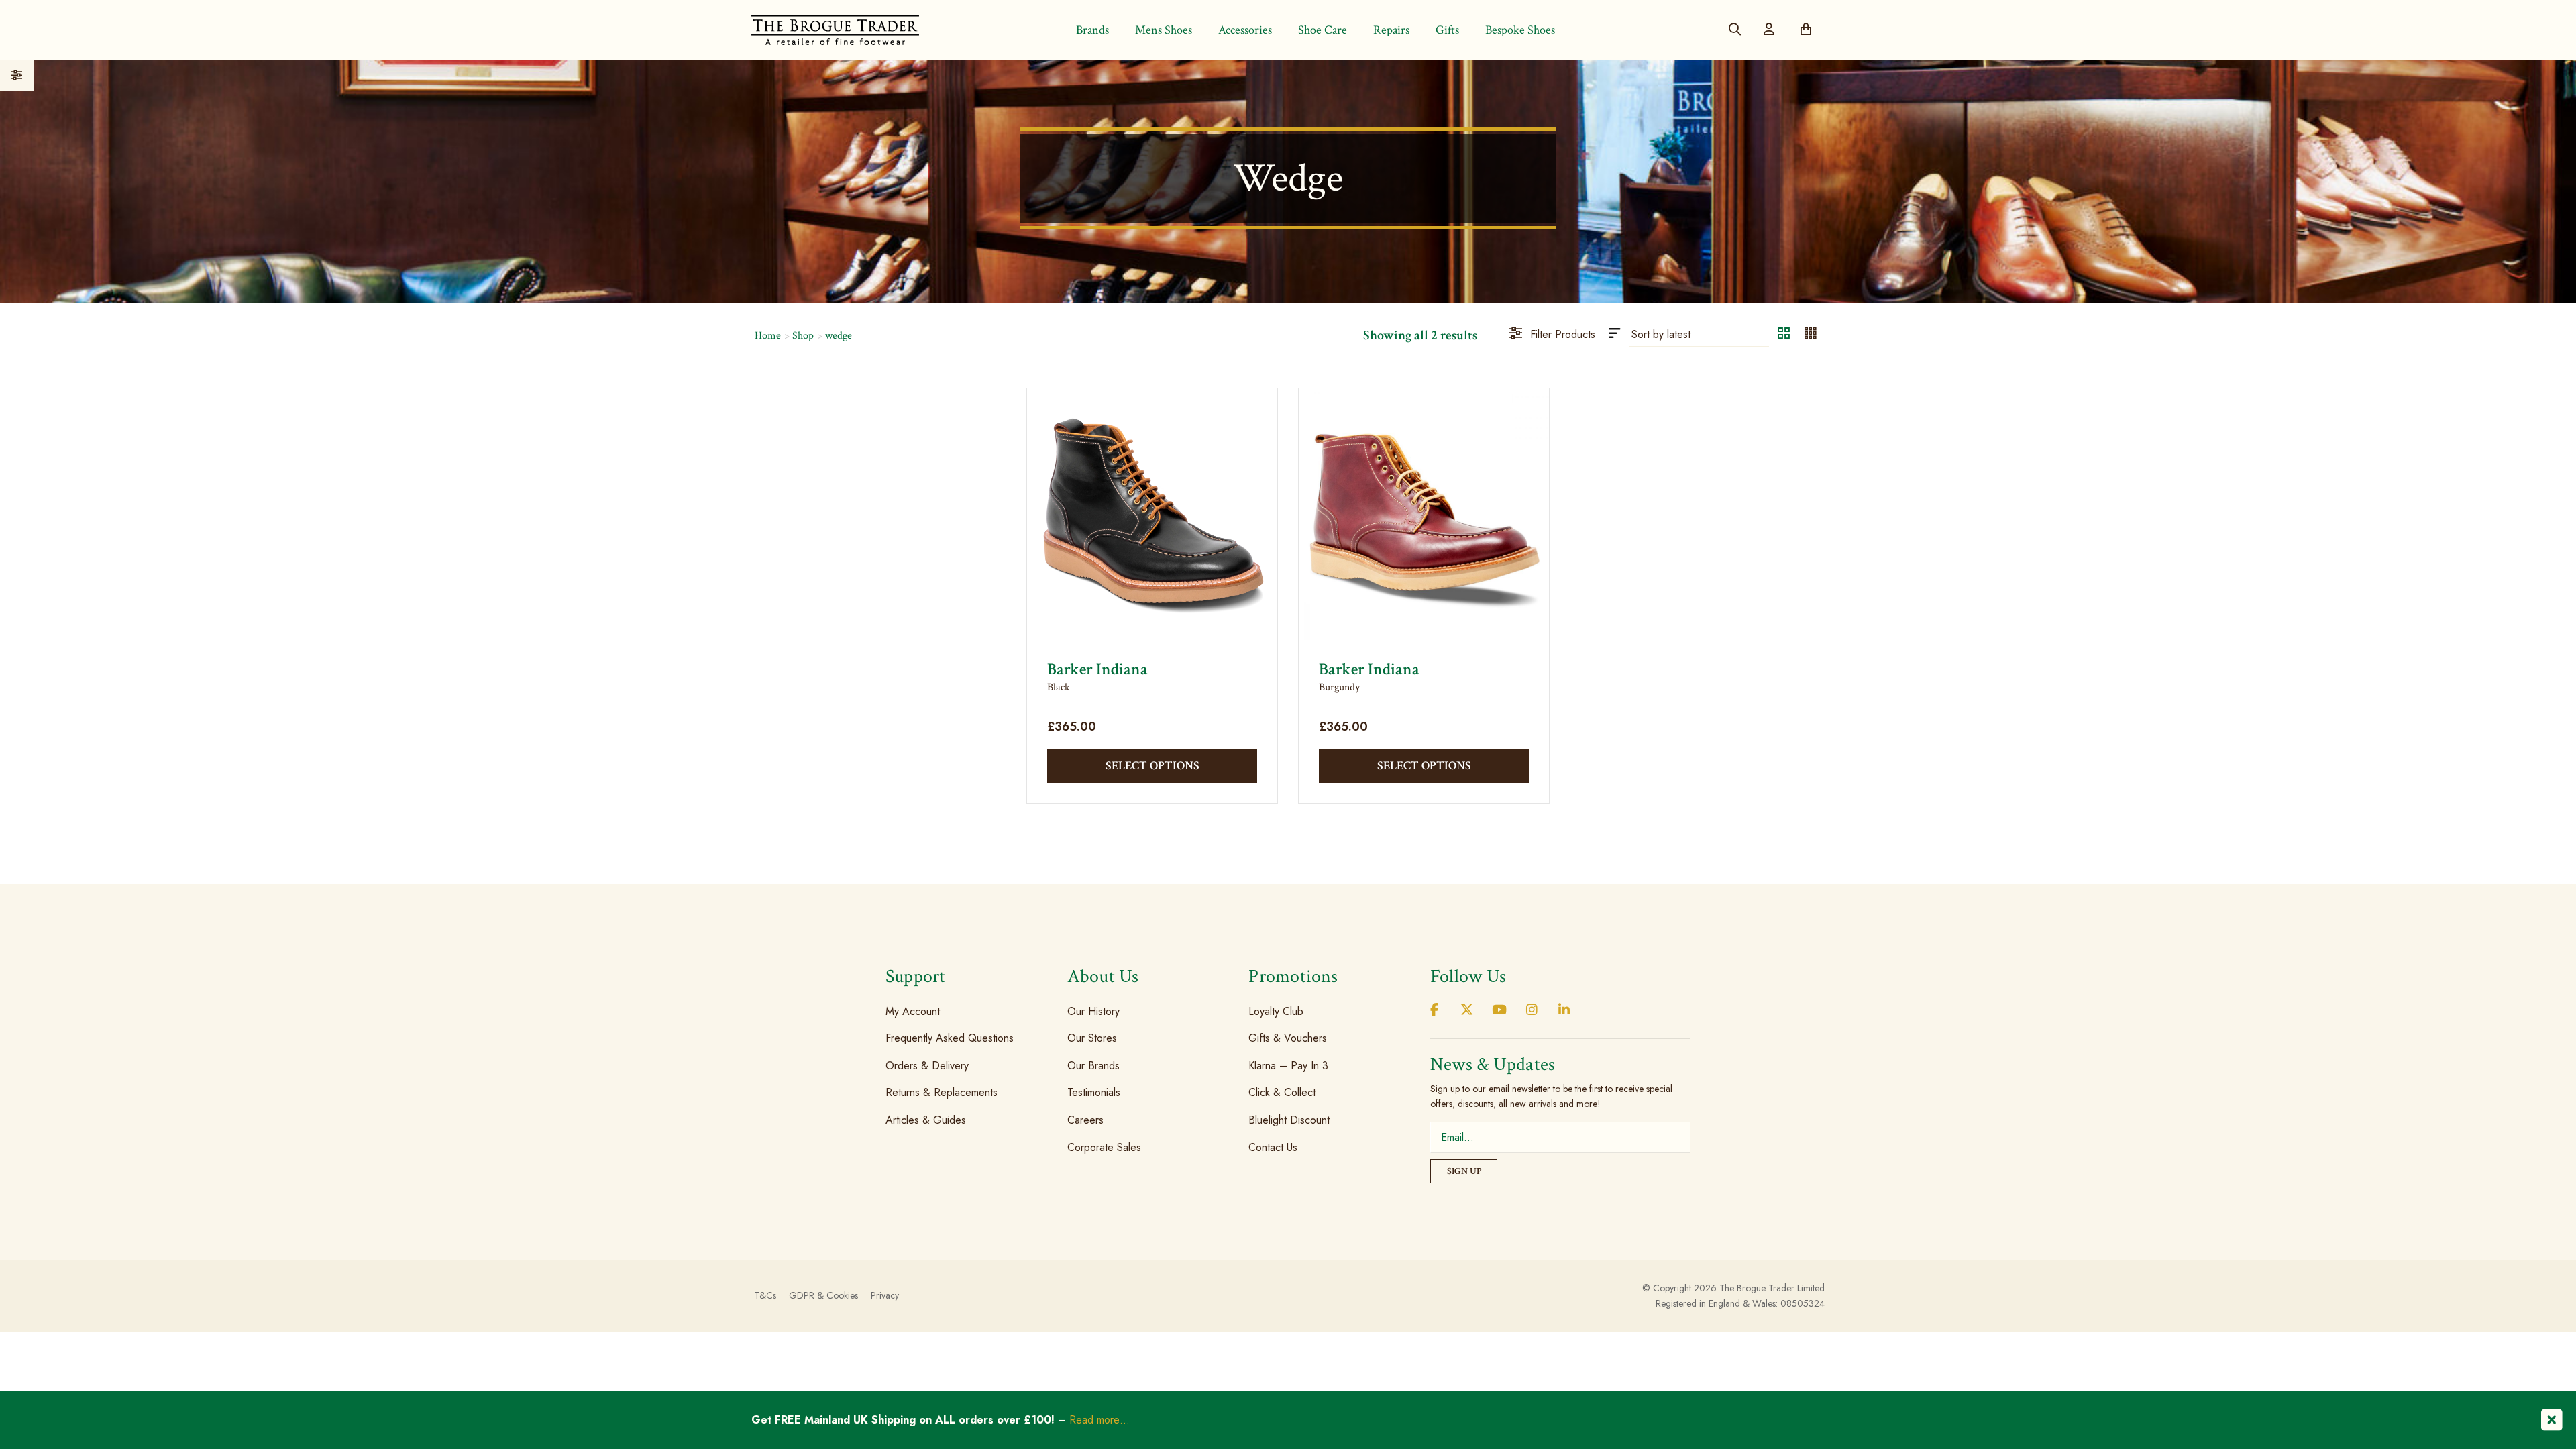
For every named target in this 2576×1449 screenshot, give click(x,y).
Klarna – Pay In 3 (1288, 1066)
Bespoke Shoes (1520, 30)
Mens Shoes (1164, 30)
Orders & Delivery (927, 1066)
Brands (1092, 30)
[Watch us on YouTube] (1499, 1011)
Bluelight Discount (1289, 1120)
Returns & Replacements (942, 1092)
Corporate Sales (1104, 1147)
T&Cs (765, 1295)
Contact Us (1273, 1147)
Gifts (1447, 30)
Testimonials (1094, 1092)
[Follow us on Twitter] (1466, 1011)
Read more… (1099, 1420)
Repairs (1391, 30)
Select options (1152, 766)
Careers (1085, 1120)
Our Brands (1093, 1066)
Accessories (1245, 30)
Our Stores (1092, 1038)
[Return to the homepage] (835, 30)
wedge (839, 336)
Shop (803, 336)
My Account (913, 1011)
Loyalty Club (1276, 1011)
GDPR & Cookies (823, 1295)
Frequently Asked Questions (950, 1038)
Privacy (885, 1295)
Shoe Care (1323, 30)
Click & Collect (1282, 1092)
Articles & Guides (926, 1120)
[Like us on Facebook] (1434, 1011)
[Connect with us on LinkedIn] (1564, 1011)
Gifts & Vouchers (1288, 1038)
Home (768, 336)
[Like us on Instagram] (1532, 1011)
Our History (1093, 1011)
